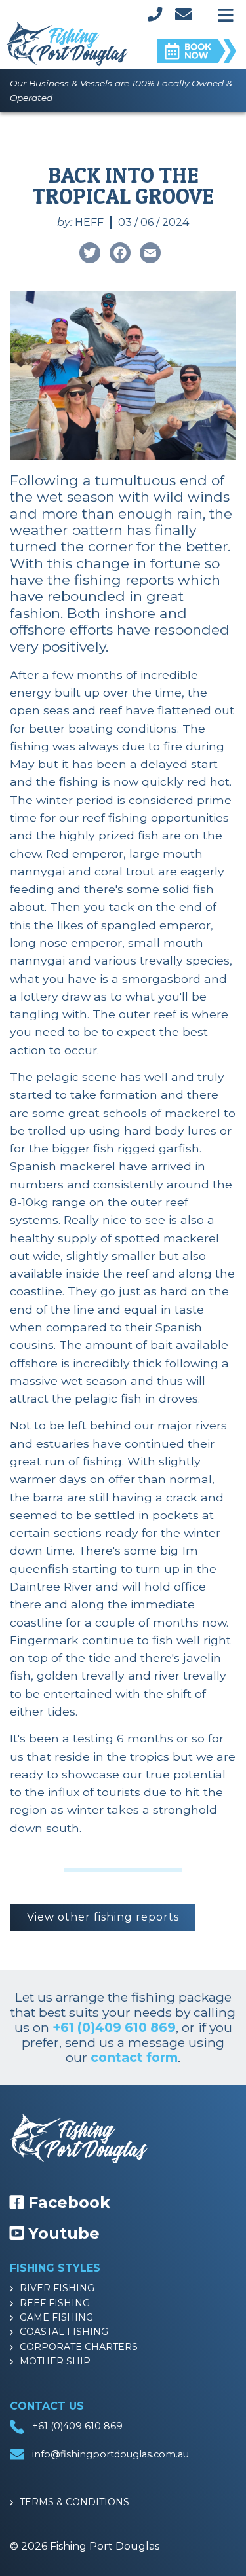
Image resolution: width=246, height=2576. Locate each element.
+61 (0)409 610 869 (114, 2027)
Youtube (62, 2233)
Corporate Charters (79, 2347)
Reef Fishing (55, 2303)
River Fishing (57, 2288)
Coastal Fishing (64, 2332)
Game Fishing (56, 2317)
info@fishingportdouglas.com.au (111, 2454)
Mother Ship (55, 2361)
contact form (134, 2057)
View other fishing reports (103, 1917)
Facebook (67, 2202)
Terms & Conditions (74, 2502)
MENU (226, 12)
